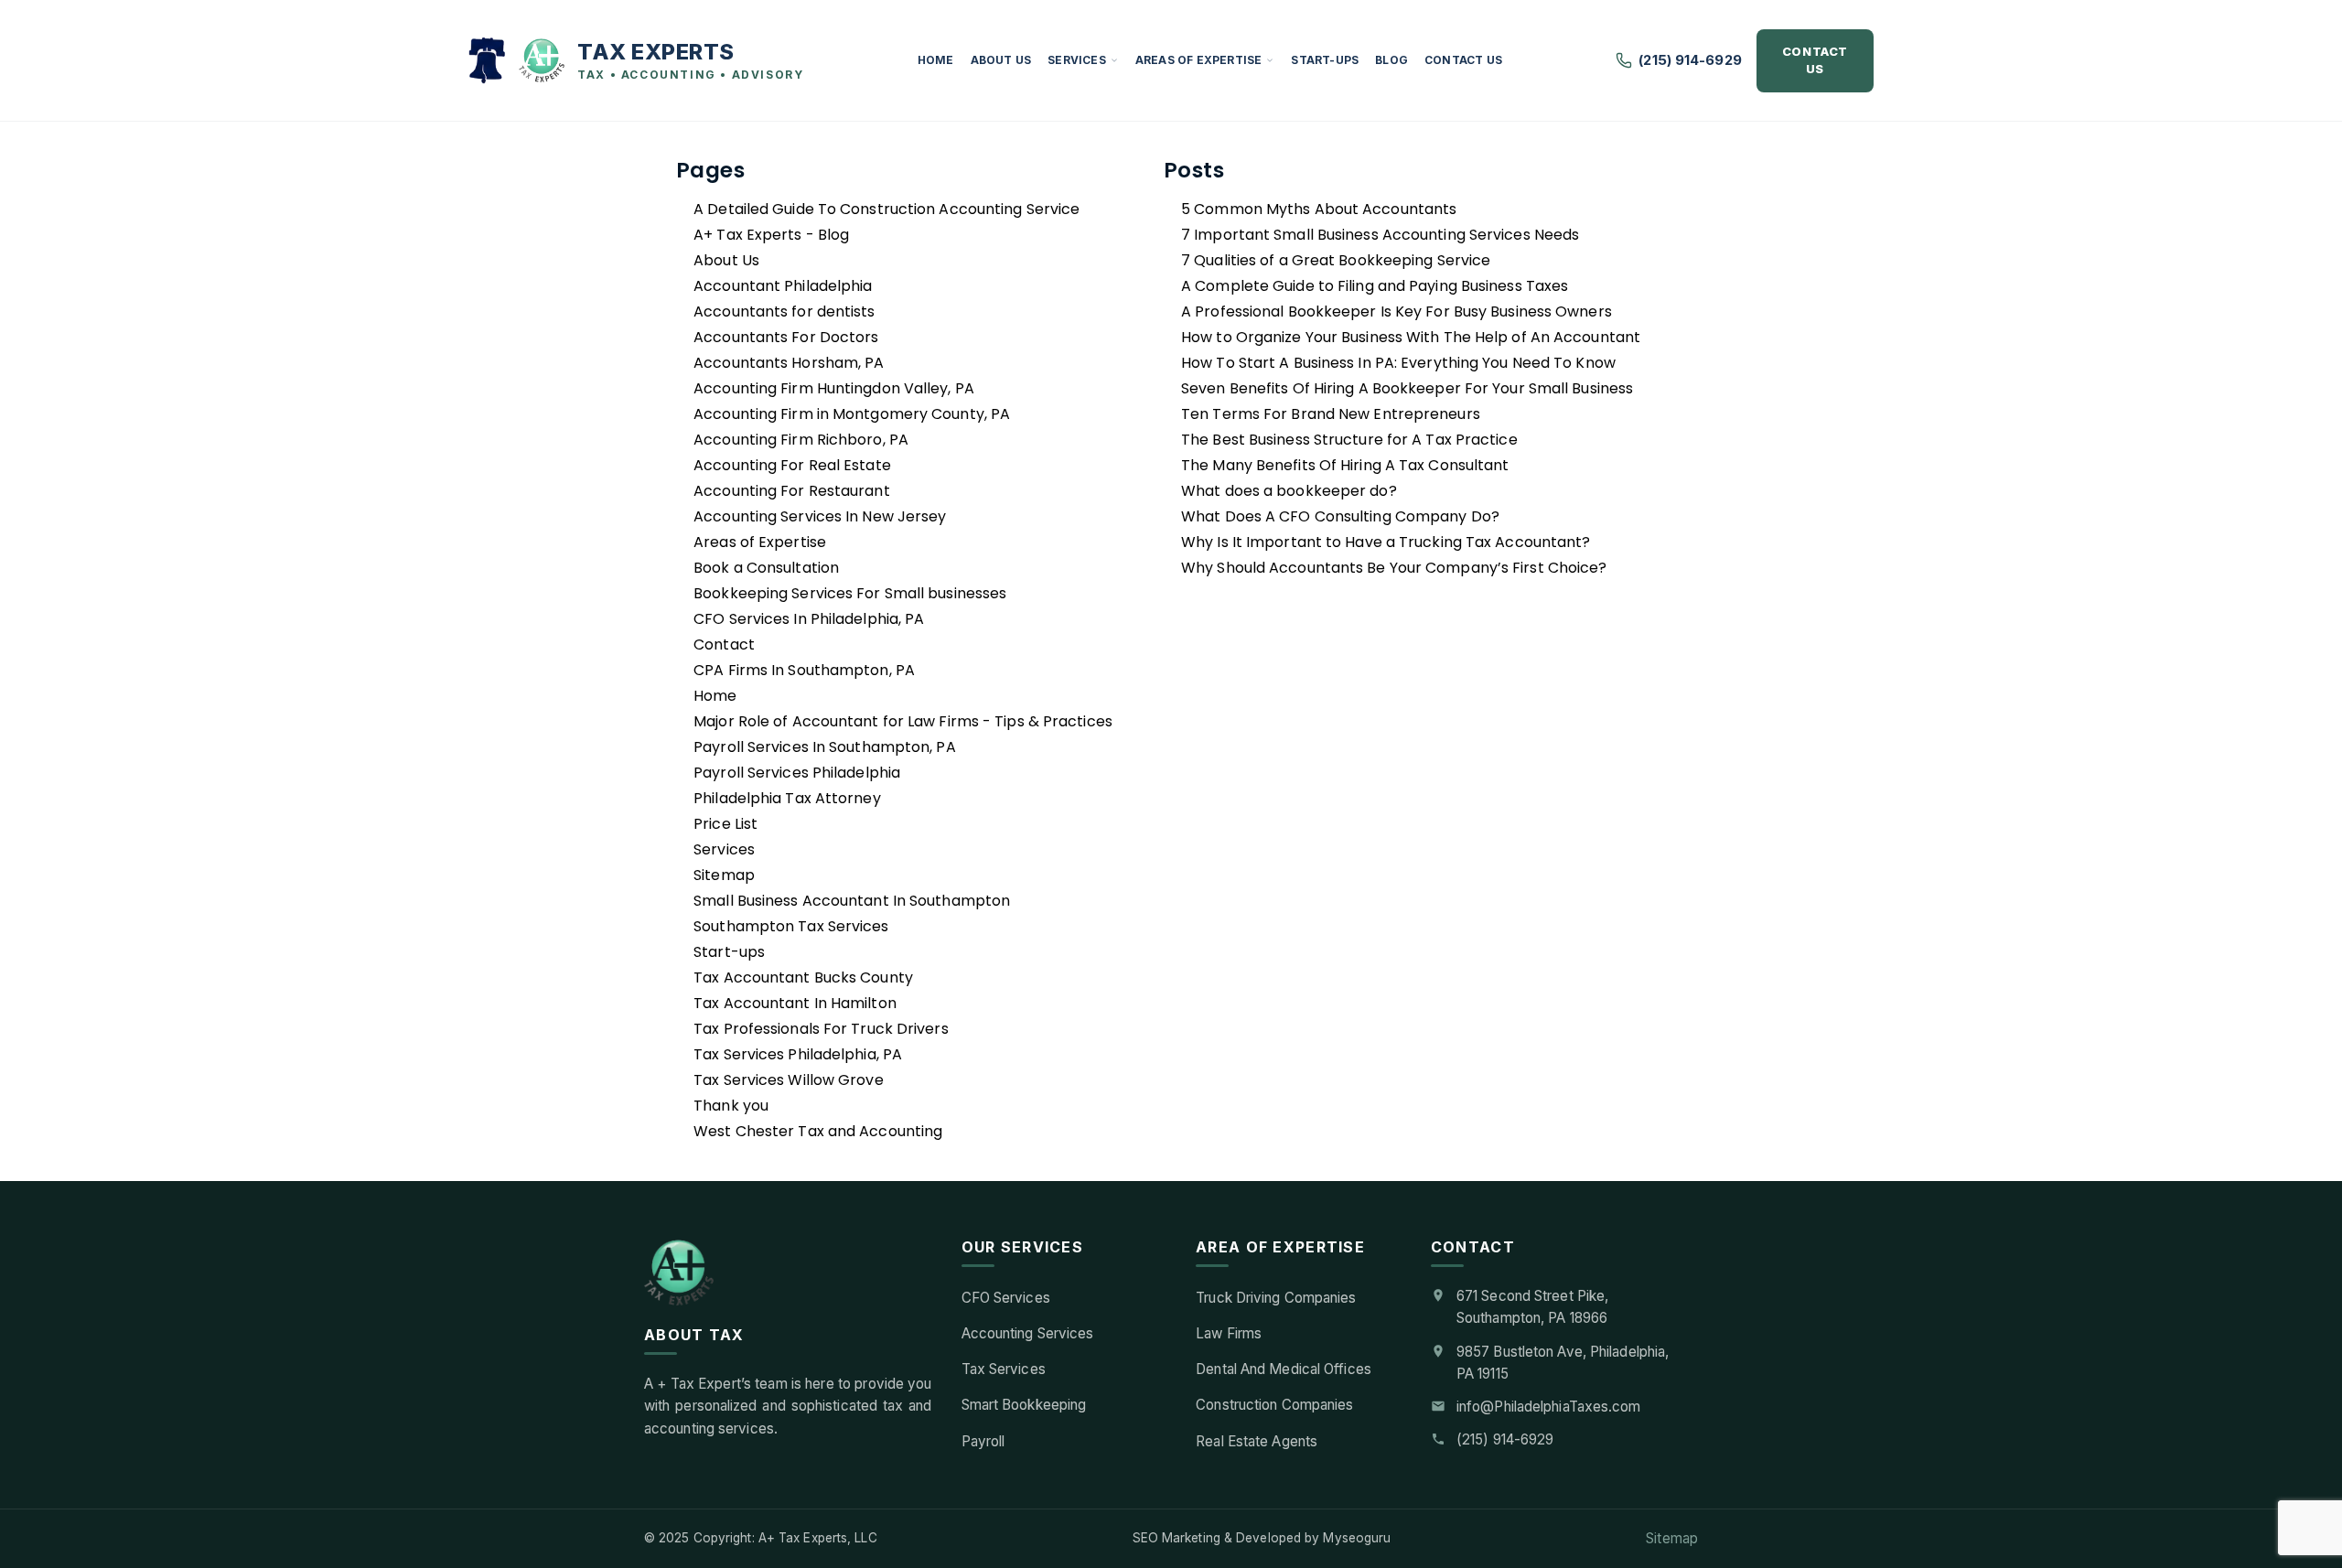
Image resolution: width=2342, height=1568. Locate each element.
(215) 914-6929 (1690, 60)
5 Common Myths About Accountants (1319, 209)
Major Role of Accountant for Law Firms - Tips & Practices (903, 721)
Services (1077, 60)
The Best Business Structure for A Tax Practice (1349, 440)
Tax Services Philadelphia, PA (798, 1054)
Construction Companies (1274, 1405)
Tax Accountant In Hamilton (795, 1003)
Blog (1391, 60)
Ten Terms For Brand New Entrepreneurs (1331, 414)
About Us (1001, 60)
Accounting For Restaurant (792, 491)
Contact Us (1463, 60)
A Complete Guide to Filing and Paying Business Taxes (1375, 286)
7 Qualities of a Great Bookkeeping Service (1336, 260)
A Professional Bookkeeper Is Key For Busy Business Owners (1397, 311)
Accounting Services (1028, 1333)
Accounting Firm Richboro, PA (801, 440)
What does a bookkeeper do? (1289, 491)
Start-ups (1325, 60)
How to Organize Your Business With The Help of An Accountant (1411, 337)
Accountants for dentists (784, 311)
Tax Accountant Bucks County (803, 977)
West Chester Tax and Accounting (818, 1131)
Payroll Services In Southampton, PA (825, 747)
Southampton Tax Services (791, 926)
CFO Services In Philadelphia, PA (809, 619)
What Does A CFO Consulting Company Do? (1340, 516)
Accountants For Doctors (786, 337)
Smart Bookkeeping (1024, 1405)
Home (936, 60)
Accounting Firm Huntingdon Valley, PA (834, 388)
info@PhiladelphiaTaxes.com (1549, 1407)
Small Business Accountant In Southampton (852, 901)
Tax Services (1004, 1369)
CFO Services (1006, 1298)
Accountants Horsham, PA (789, 363)
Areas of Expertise (1199, 60)
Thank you (731, 1106)
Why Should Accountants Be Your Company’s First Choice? (1394, 568)
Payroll (983, 1441)
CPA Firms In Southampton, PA (804, 670)
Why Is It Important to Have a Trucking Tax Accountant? (1386, 542)
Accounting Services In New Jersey (820, 516)
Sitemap (724, 875)
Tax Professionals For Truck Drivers (821, 1029)
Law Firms (1229, 1333)
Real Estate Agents (1257, 1441)
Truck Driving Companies (1276, 1298)
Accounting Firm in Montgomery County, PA (852, 414)
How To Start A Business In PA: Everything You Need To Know (1398, 363)
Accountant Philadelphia (783, 286)
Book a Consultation (766, 568)
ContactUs (1815, 60)
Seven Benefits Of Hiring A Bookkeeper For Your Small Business (1407, 388)
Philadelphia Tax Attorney (787, 798)
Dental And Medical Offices (1284, 1369)
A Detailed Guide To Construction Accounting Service (886, 209)
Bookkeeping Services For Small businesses (850, 593)
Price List (725, 824)
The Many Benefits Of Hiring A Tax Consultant (1345, 465)
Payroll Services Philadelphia (797, 773)
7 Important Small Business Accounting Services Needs (1380, 235)
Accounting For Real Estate (792, 465)
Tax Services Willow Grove (789, 1080)
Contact (724, 644)
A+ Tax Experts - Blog (771, 235)
